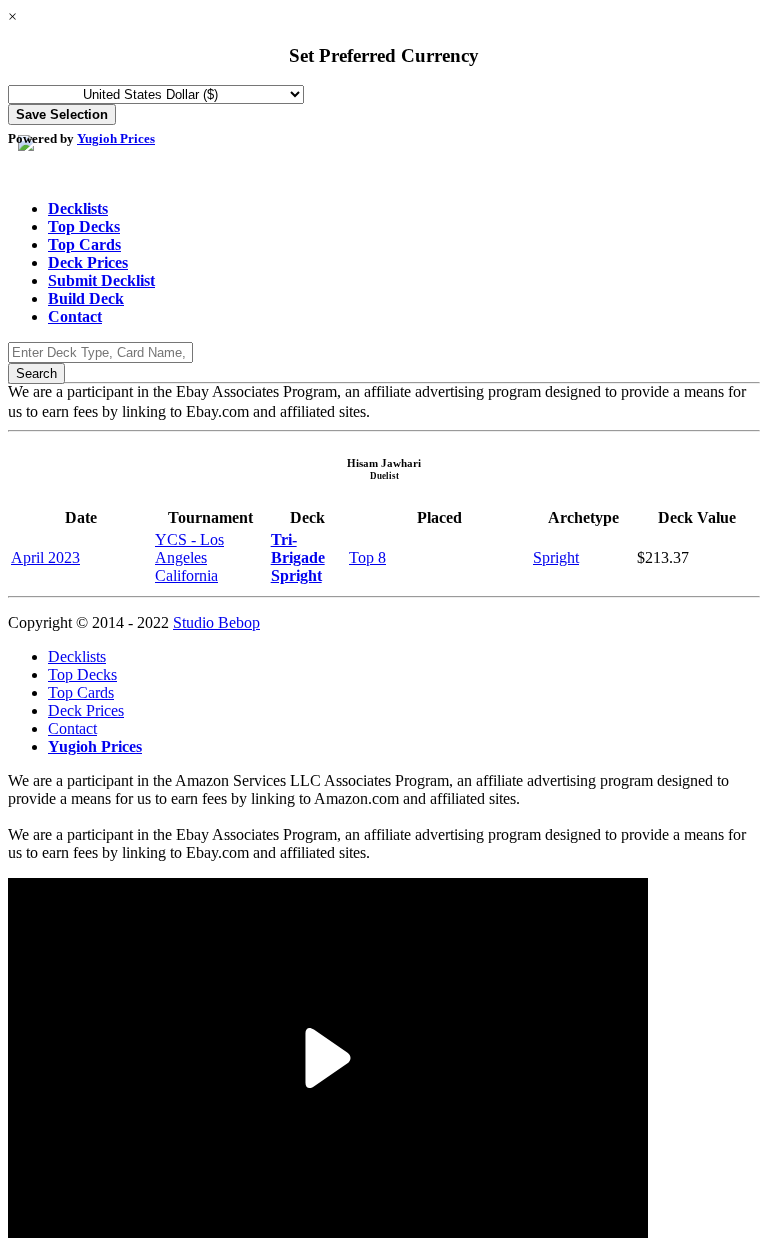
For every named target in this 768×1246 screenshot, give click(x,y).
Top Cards (84, 244)
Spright (556, 557)
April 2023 (45, 557)
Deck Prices (88, 262)
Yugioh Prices (116, 138)
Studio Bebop (216, 622)
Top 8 (367, 557)
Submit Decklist (101, 280)
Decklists (78, 208)
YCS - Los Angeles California (189, 557)
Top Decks (84, 226)
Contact (75, 316)
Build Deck (86, 298)
